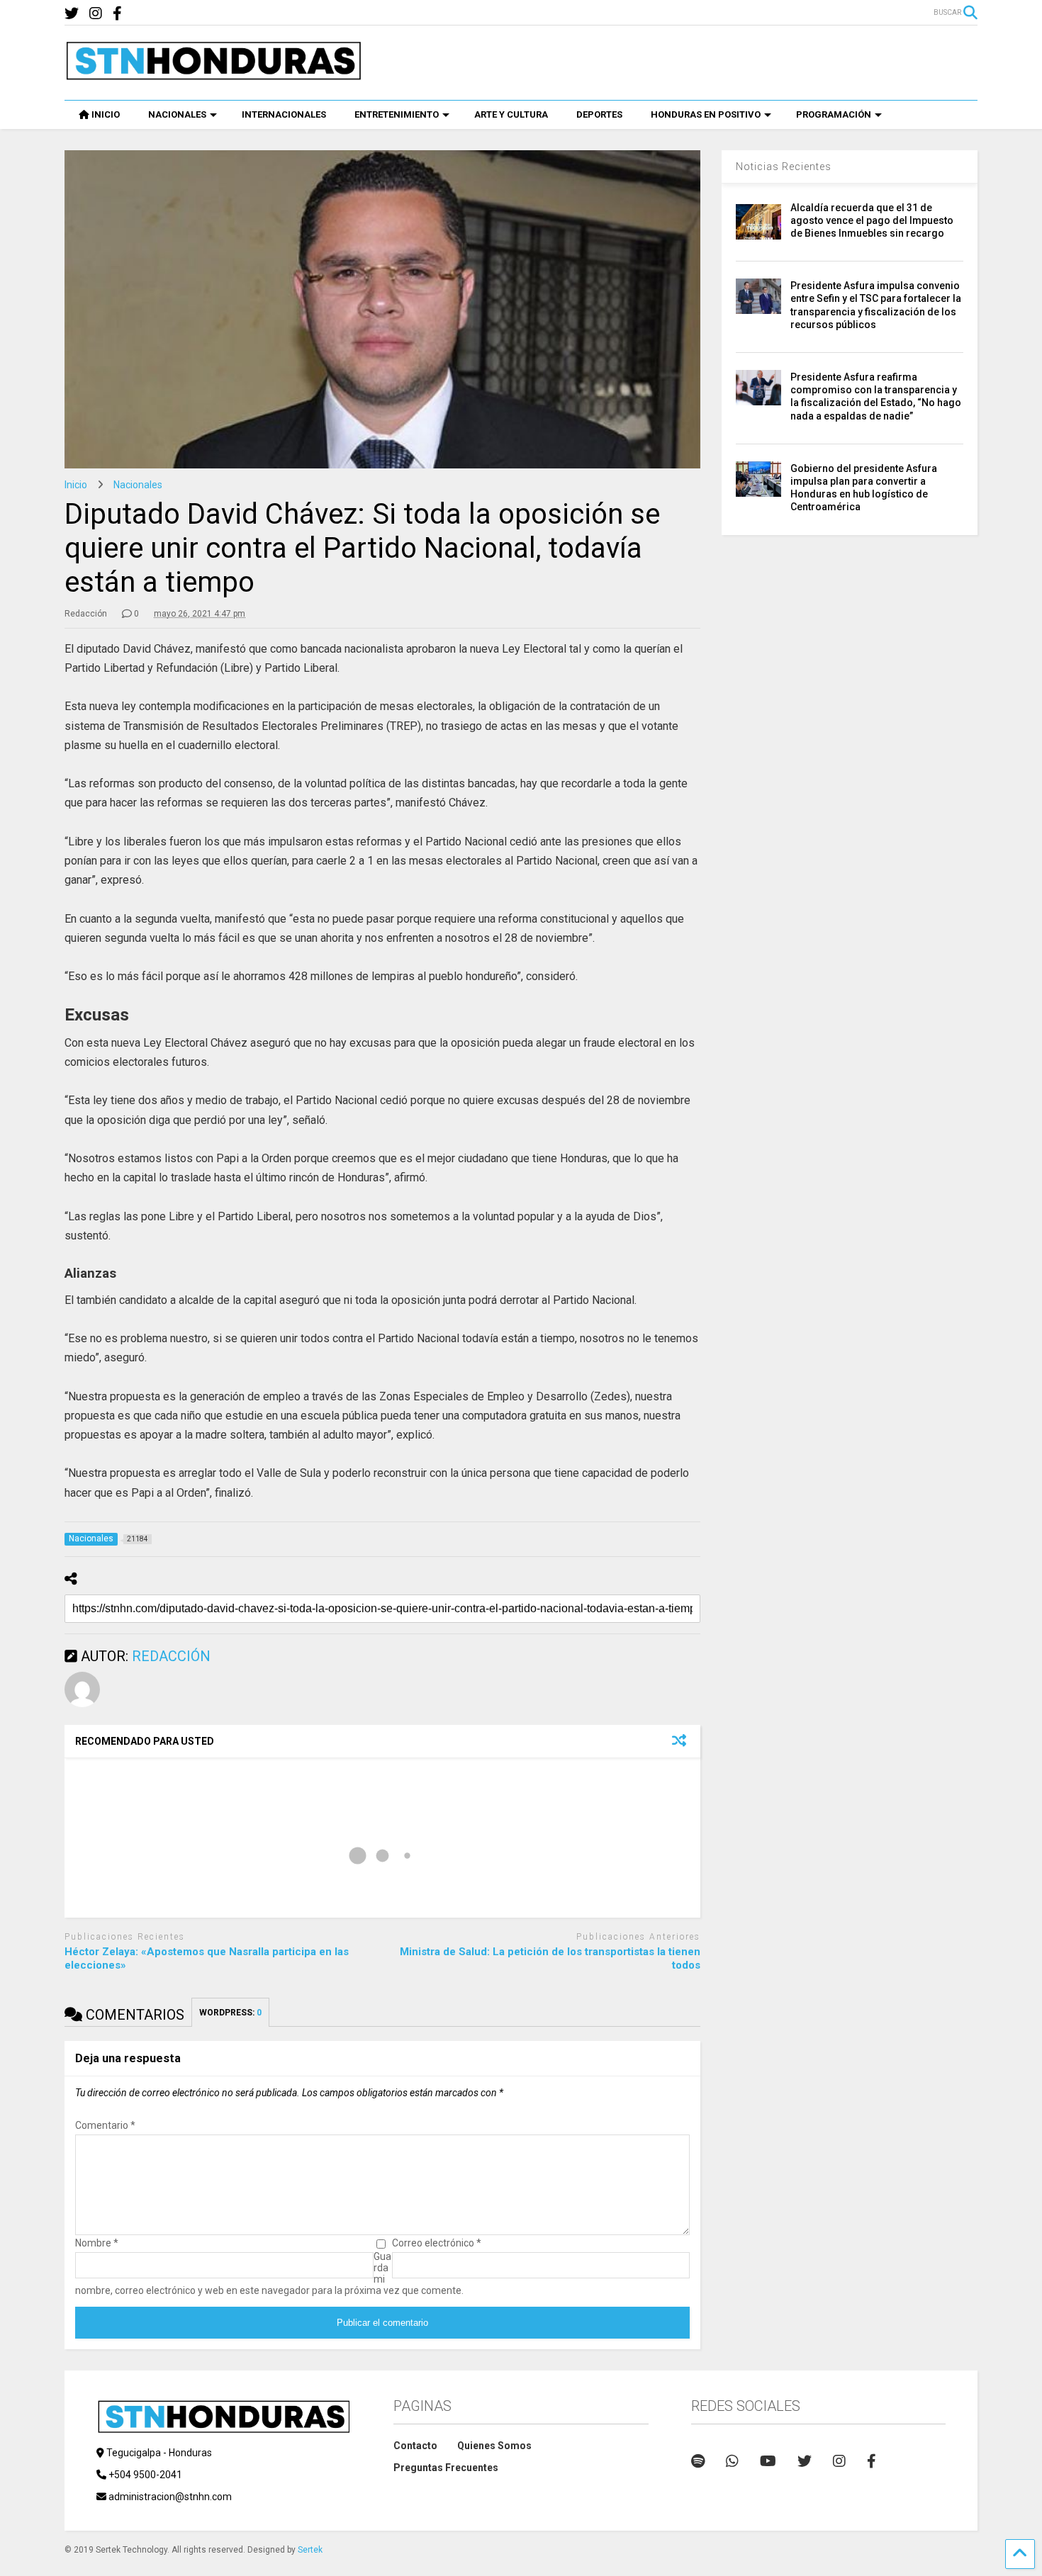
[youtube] (768, 2461)
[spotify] (698, 2461)
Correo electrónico (437, 2243)
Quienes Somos (494, 2446)
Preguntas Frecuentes (446, 2468)
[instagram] (96, 14)
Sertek (310, 2550)
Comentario (105, 2125)
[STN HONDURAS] (213, 75)
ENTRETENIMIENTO (397, 114)
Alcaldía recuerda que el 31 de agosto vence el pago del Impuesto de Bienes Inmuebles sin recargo (872, 220)
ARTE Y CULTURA (511, 114)
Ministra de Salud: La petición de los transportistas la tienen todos (550, 1959)
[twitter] (72, 14)
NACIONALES (177, 114)
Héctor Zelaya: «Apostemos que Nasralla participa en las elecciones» (207, 1959)
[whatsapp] (732, 2461)
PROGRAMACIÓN (834, 114)
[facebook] (117, 14)
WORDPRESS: (230, 2013)
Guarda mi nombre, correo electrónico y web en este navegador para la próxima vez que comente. (269, 2273)
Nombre (97, 2243)
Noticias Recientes (784, 167)
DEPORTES (599, 114)
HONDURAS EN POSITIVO (706, 114)
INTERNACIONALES (284, 114)
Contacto (415, 2446)
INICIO (106, 114)
